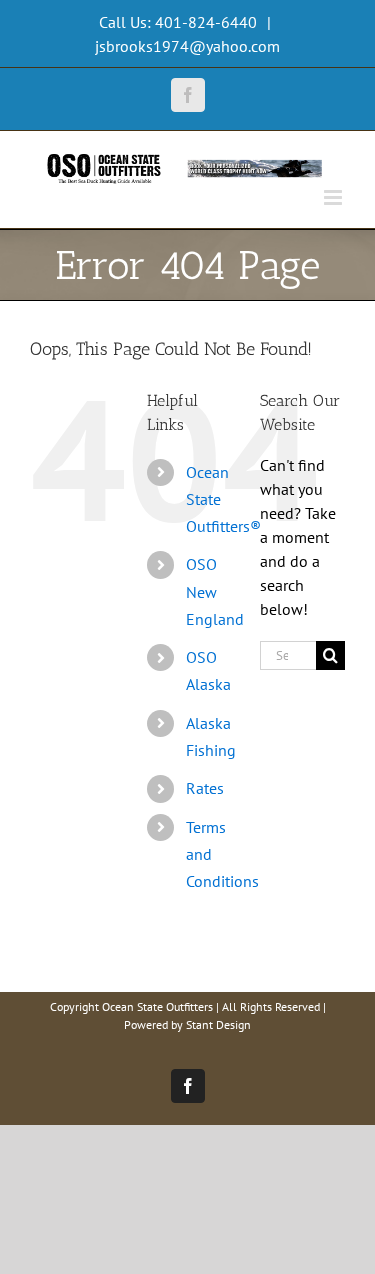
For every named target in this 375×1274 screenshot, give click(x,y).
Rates (205, 788)
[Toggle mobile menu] (334, 197)
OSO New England (215, 591)
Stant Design (218, 1024)
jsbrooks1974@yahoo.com (187, 46)
